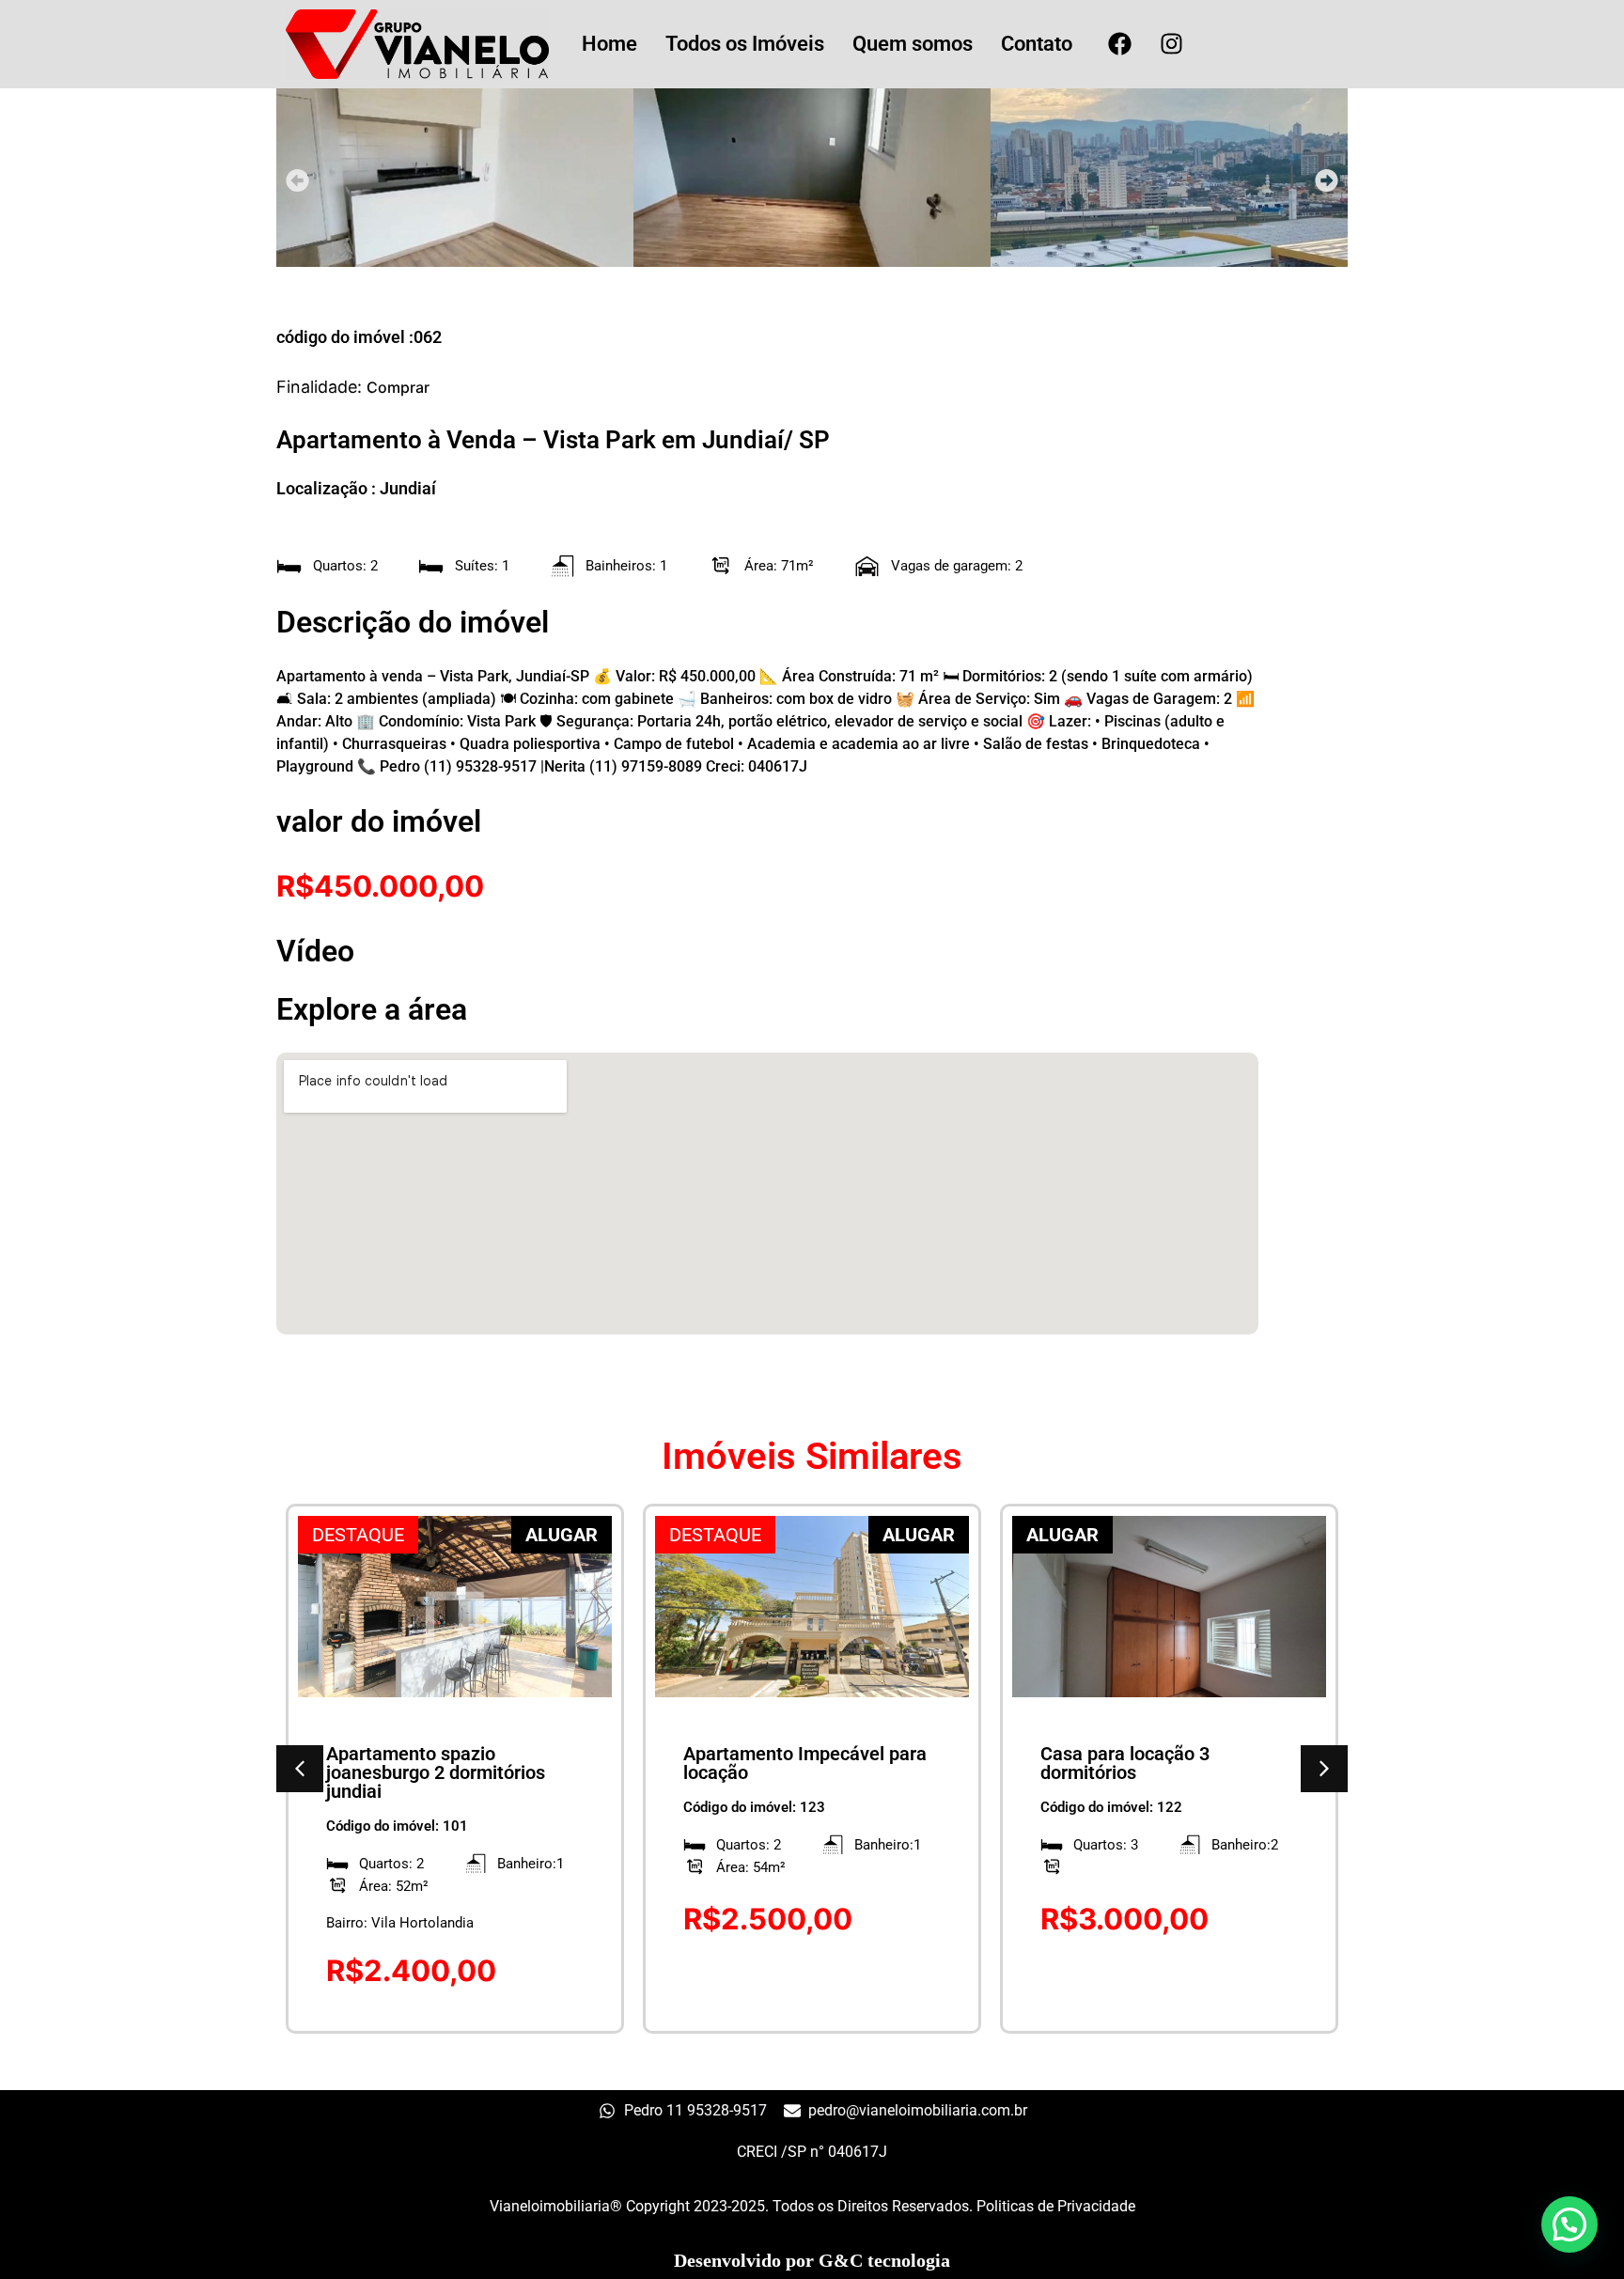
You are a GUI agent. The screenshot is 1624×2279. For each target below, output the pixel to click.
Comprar (398, 387)
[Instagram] (1171, 44)
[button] (297, 180)
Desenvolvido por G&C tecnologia (812, 2260)
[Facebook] (1119, 44)
